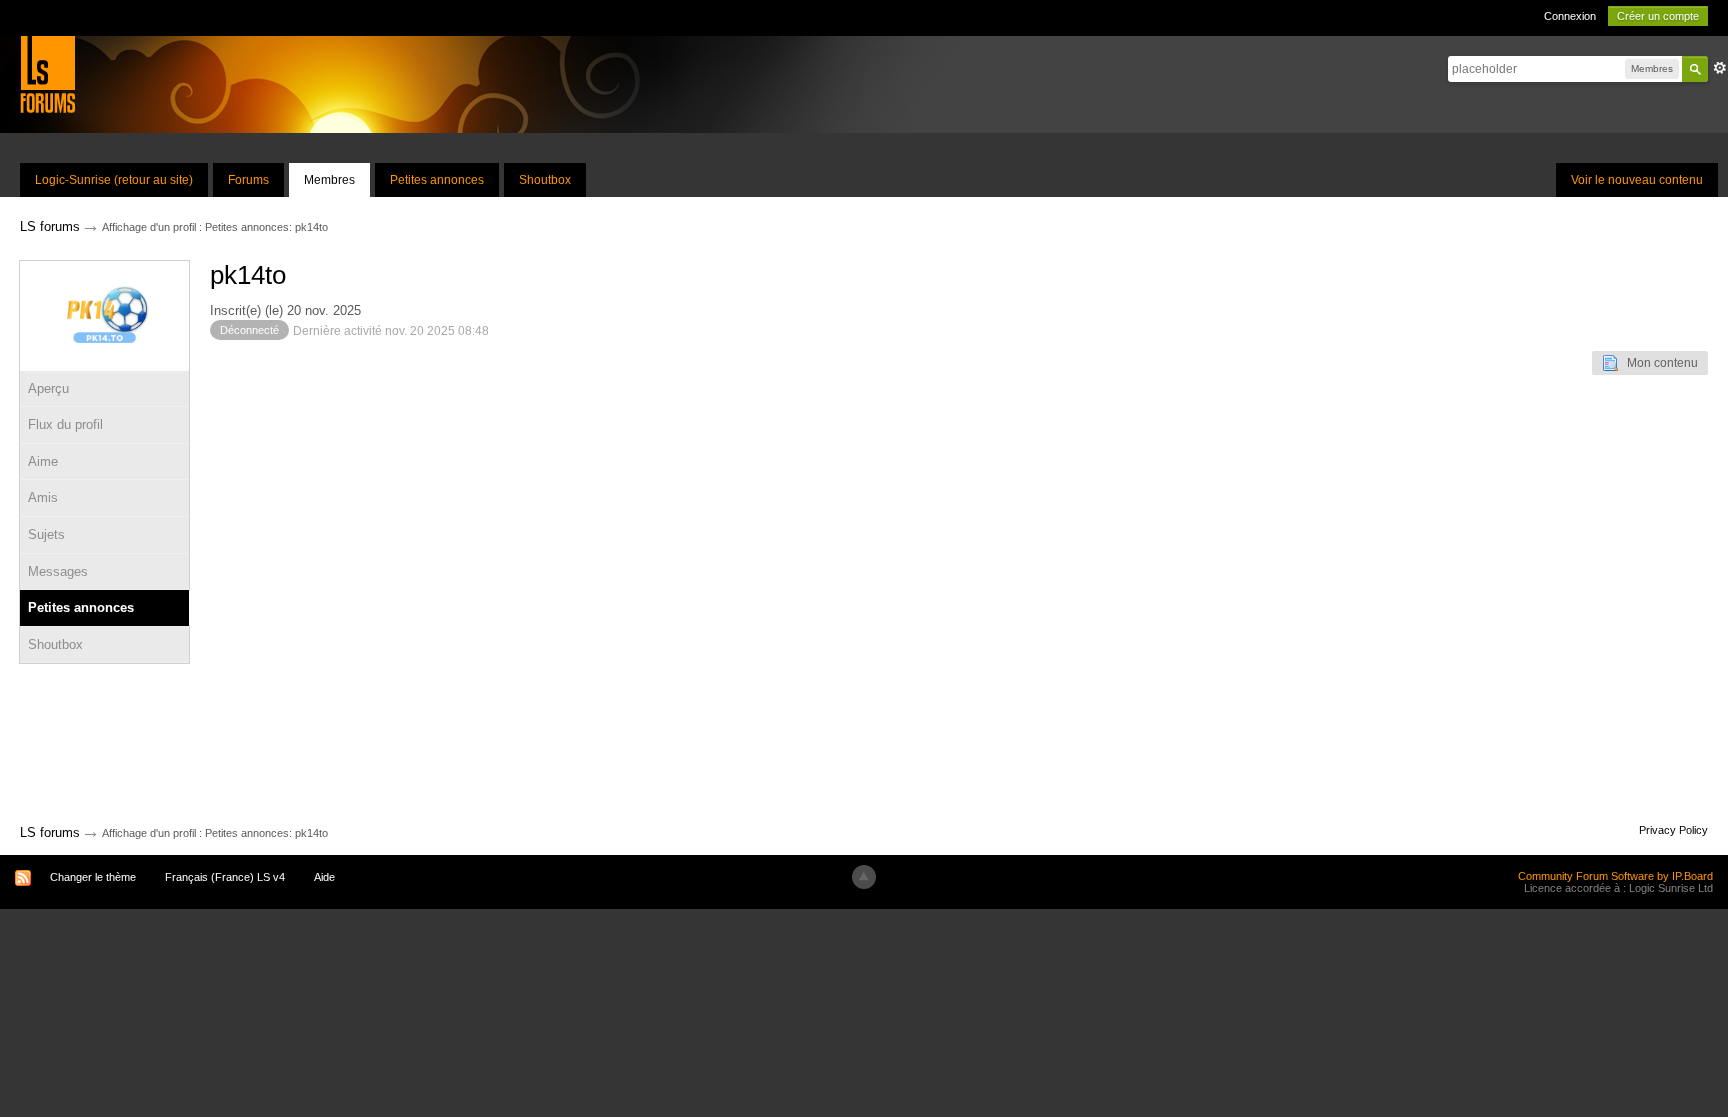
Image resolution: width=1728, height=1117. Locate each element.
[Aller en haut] (864, 877)
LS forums (50, 832)
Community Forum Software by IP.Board (1615, 876)
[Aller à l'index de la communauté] (47, 73)
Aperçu (48, 388)
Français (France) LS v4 (225, 877)
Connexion (1570, 16)
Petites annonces (437, 180)
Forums (248, 180)
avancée (1720, 68)
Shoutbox (545, 180)
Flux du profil (65, 424)
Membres (329, 180)
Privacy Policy (1673, 830)
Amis (43, 497)
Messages (58, 571)
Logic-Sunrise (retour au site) (114, 180)
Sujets (46, 534)
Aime (43, 461)
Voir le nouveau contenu (1637, 180)
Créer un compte (1658, 16)
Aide (324, 877)
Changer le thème (93, 877)
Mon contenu (1658, 363)
